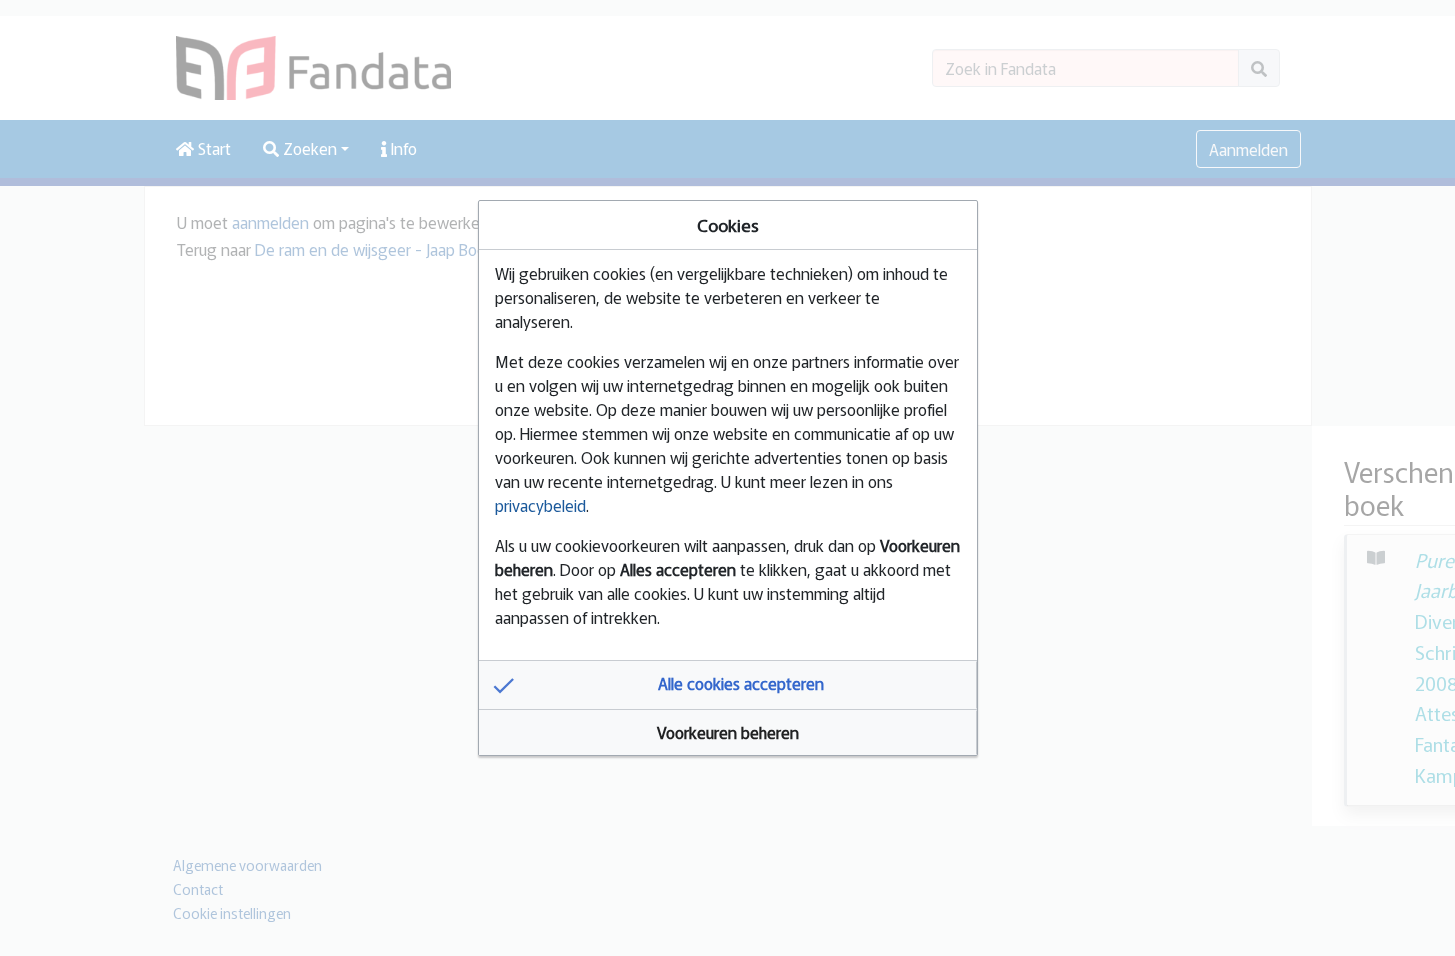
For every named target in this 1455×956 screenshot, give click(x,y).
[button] (728, 685)
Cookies (728, 224)
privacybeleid (540, 505)
